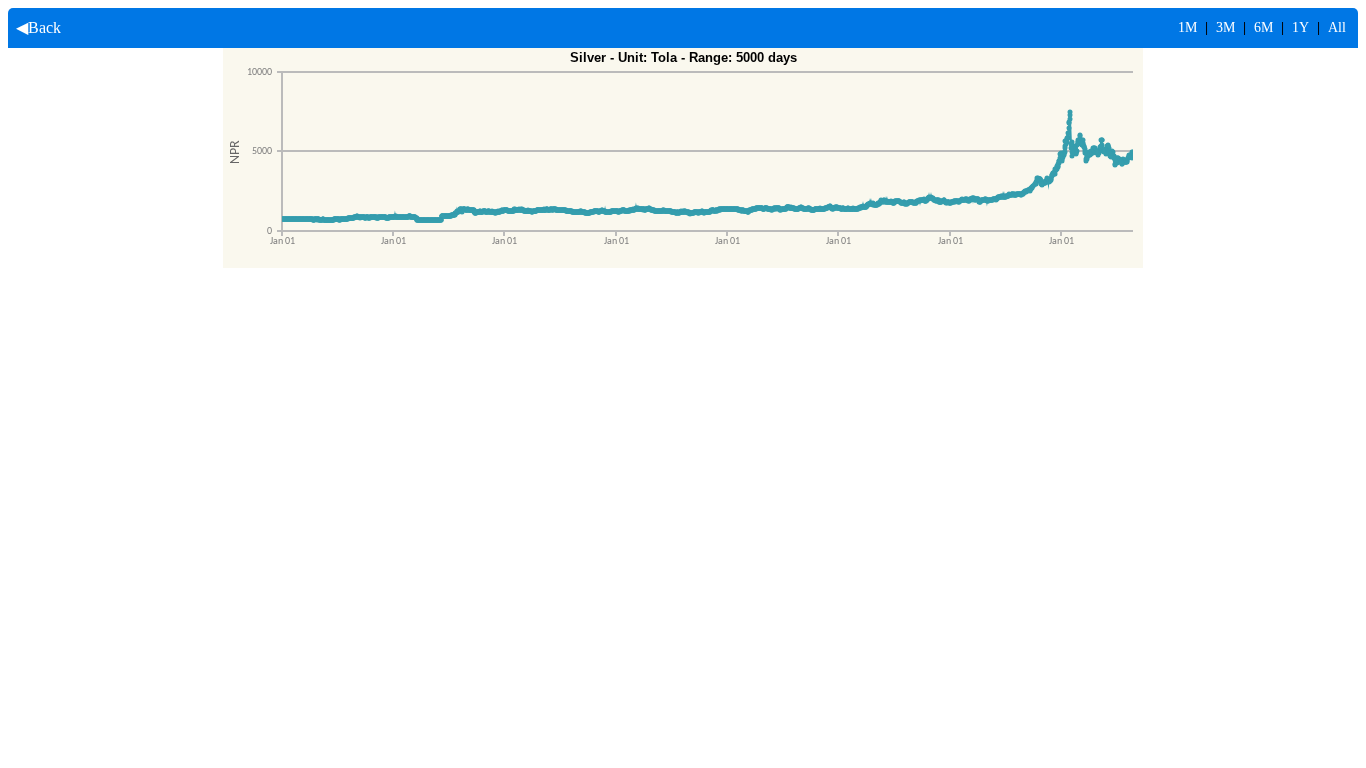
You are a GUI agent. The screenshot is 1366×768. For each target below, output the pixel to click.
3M (1225, 27)
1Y (1300, 27)
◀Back (34, 27)
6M (1263, 27)
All (1337, 27)
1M (1187, 27)
